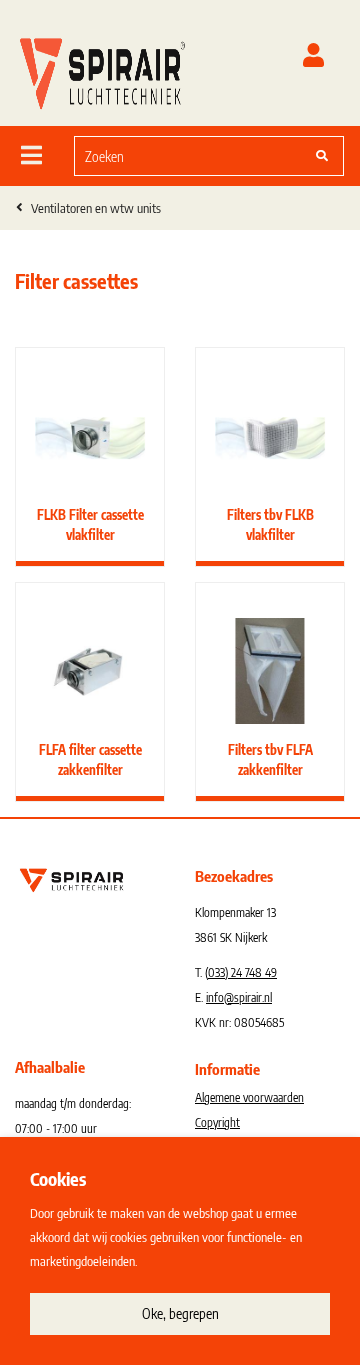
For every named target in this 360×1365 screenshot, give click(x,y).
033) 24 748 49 (242, 972)
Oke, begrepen (180, 1313)
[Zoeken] (322, 156)
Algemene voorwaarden (249, 1097)
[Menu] (31, 155)
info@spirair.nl (239, 997)
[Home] (102, 69)
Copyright (217, 1122)
